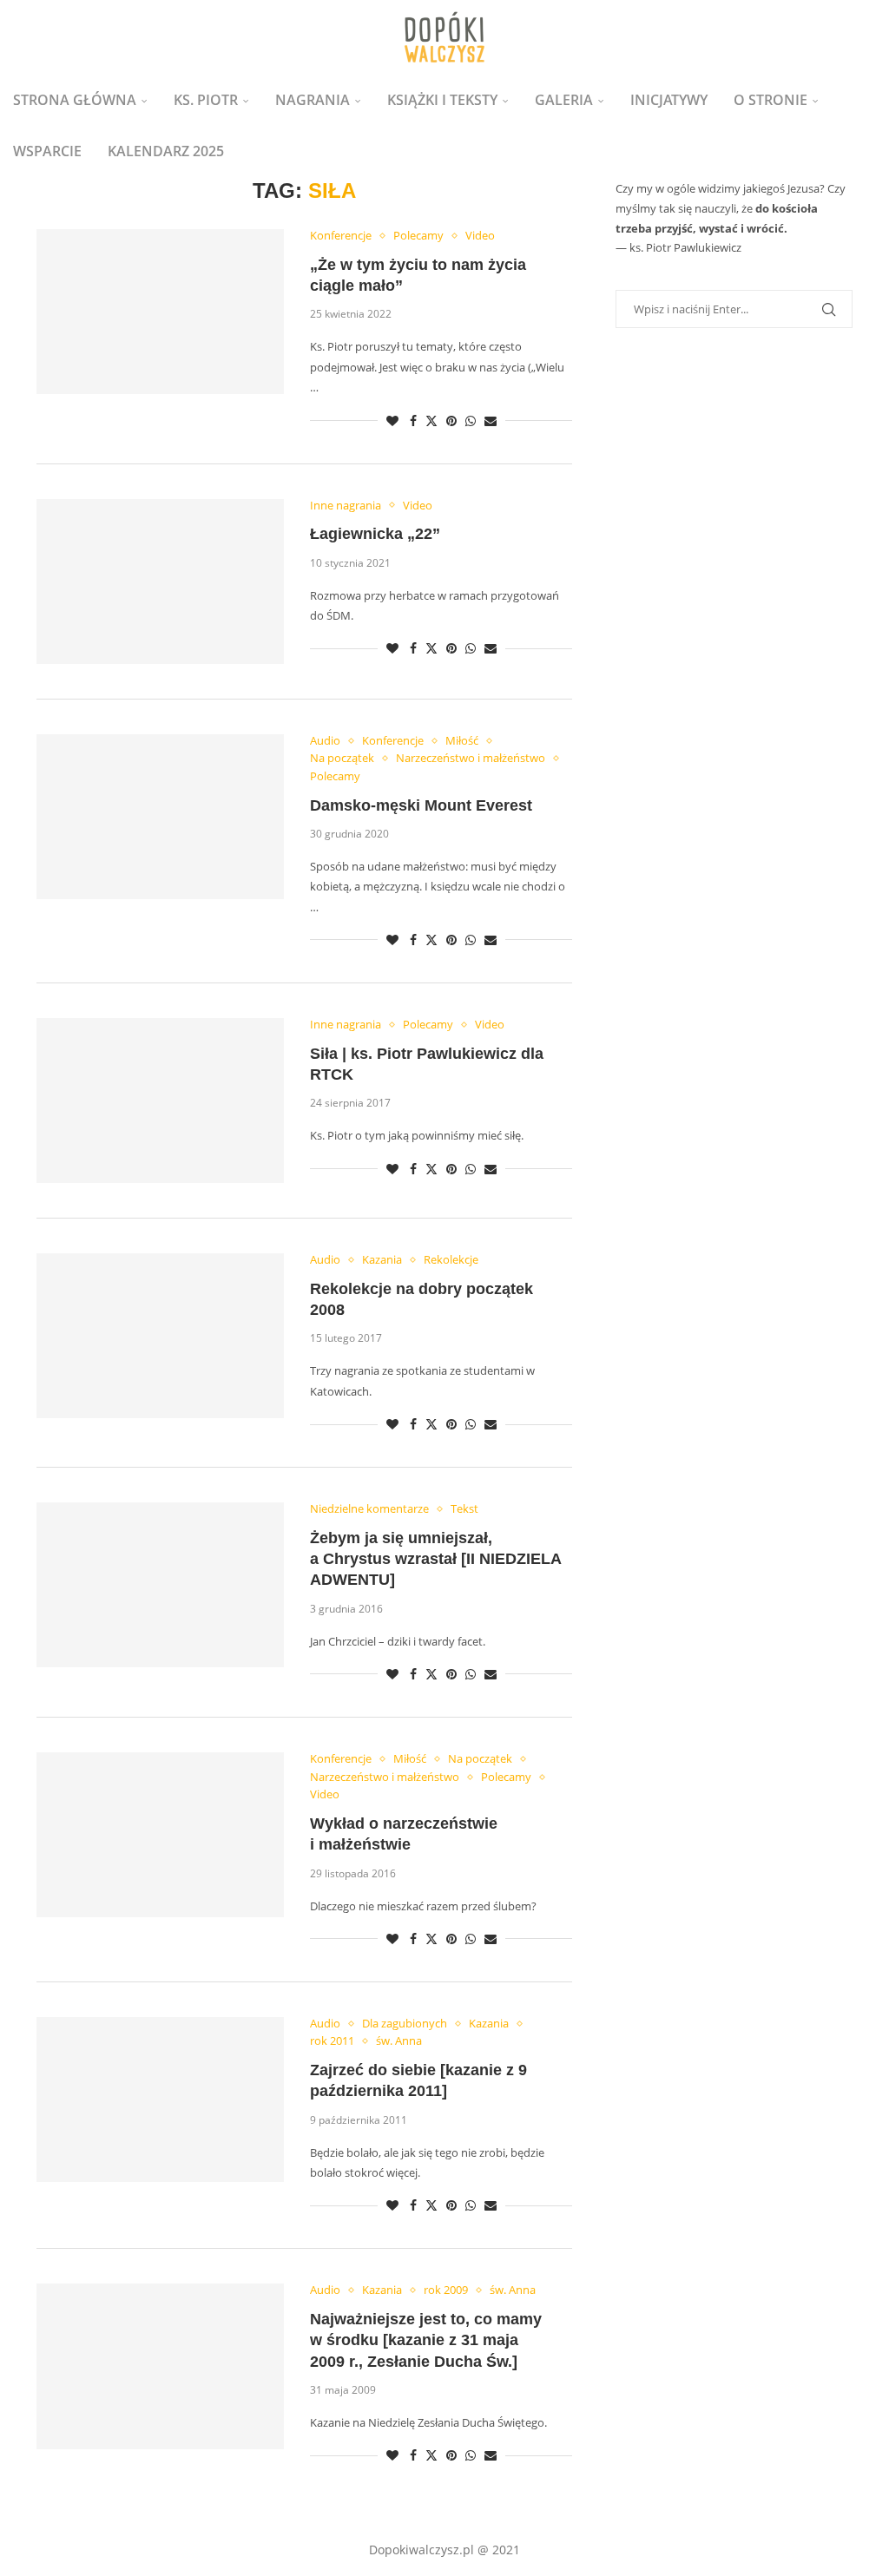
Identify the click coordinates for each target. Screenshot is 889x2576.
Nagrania (313, 100)
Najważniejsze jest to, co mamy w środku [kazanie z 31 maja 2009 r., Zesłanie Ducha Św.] (426, 2340)
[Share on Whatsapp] (471, 421)
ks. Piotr (206, 100)
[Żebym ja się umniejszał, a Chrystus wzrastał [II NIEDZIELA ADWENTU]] (160, 1585)
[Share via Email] (491, 421)
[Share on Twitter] (431, 421)
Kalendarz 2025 (166, 151)
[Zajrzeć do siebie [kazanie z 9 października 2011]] (160, 2100)
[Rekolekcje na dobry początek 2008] (160, 1336)
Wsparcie (47, 151)
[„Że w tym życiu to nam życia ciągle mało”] (160, 312)
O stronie (770, 100)
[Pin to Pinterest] (451, 421)
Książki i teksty (442, 100)
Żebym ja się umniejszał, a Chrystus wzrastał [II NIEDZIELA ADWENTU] (435, 1559)
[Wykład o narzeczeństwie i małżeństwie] (160, 1835)
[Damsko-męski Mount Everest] (160, 817)
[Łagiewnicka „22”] (160, 582)
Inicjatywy (669, 100)
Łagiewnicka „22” (375, 534)
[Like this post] (392, 421)
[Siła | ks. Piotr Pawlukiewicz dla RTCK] (160, 1101)
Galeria (564, 100)
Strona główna (75, 100)
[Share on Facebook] (413, 421)
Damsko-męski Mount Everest (421, 805)
